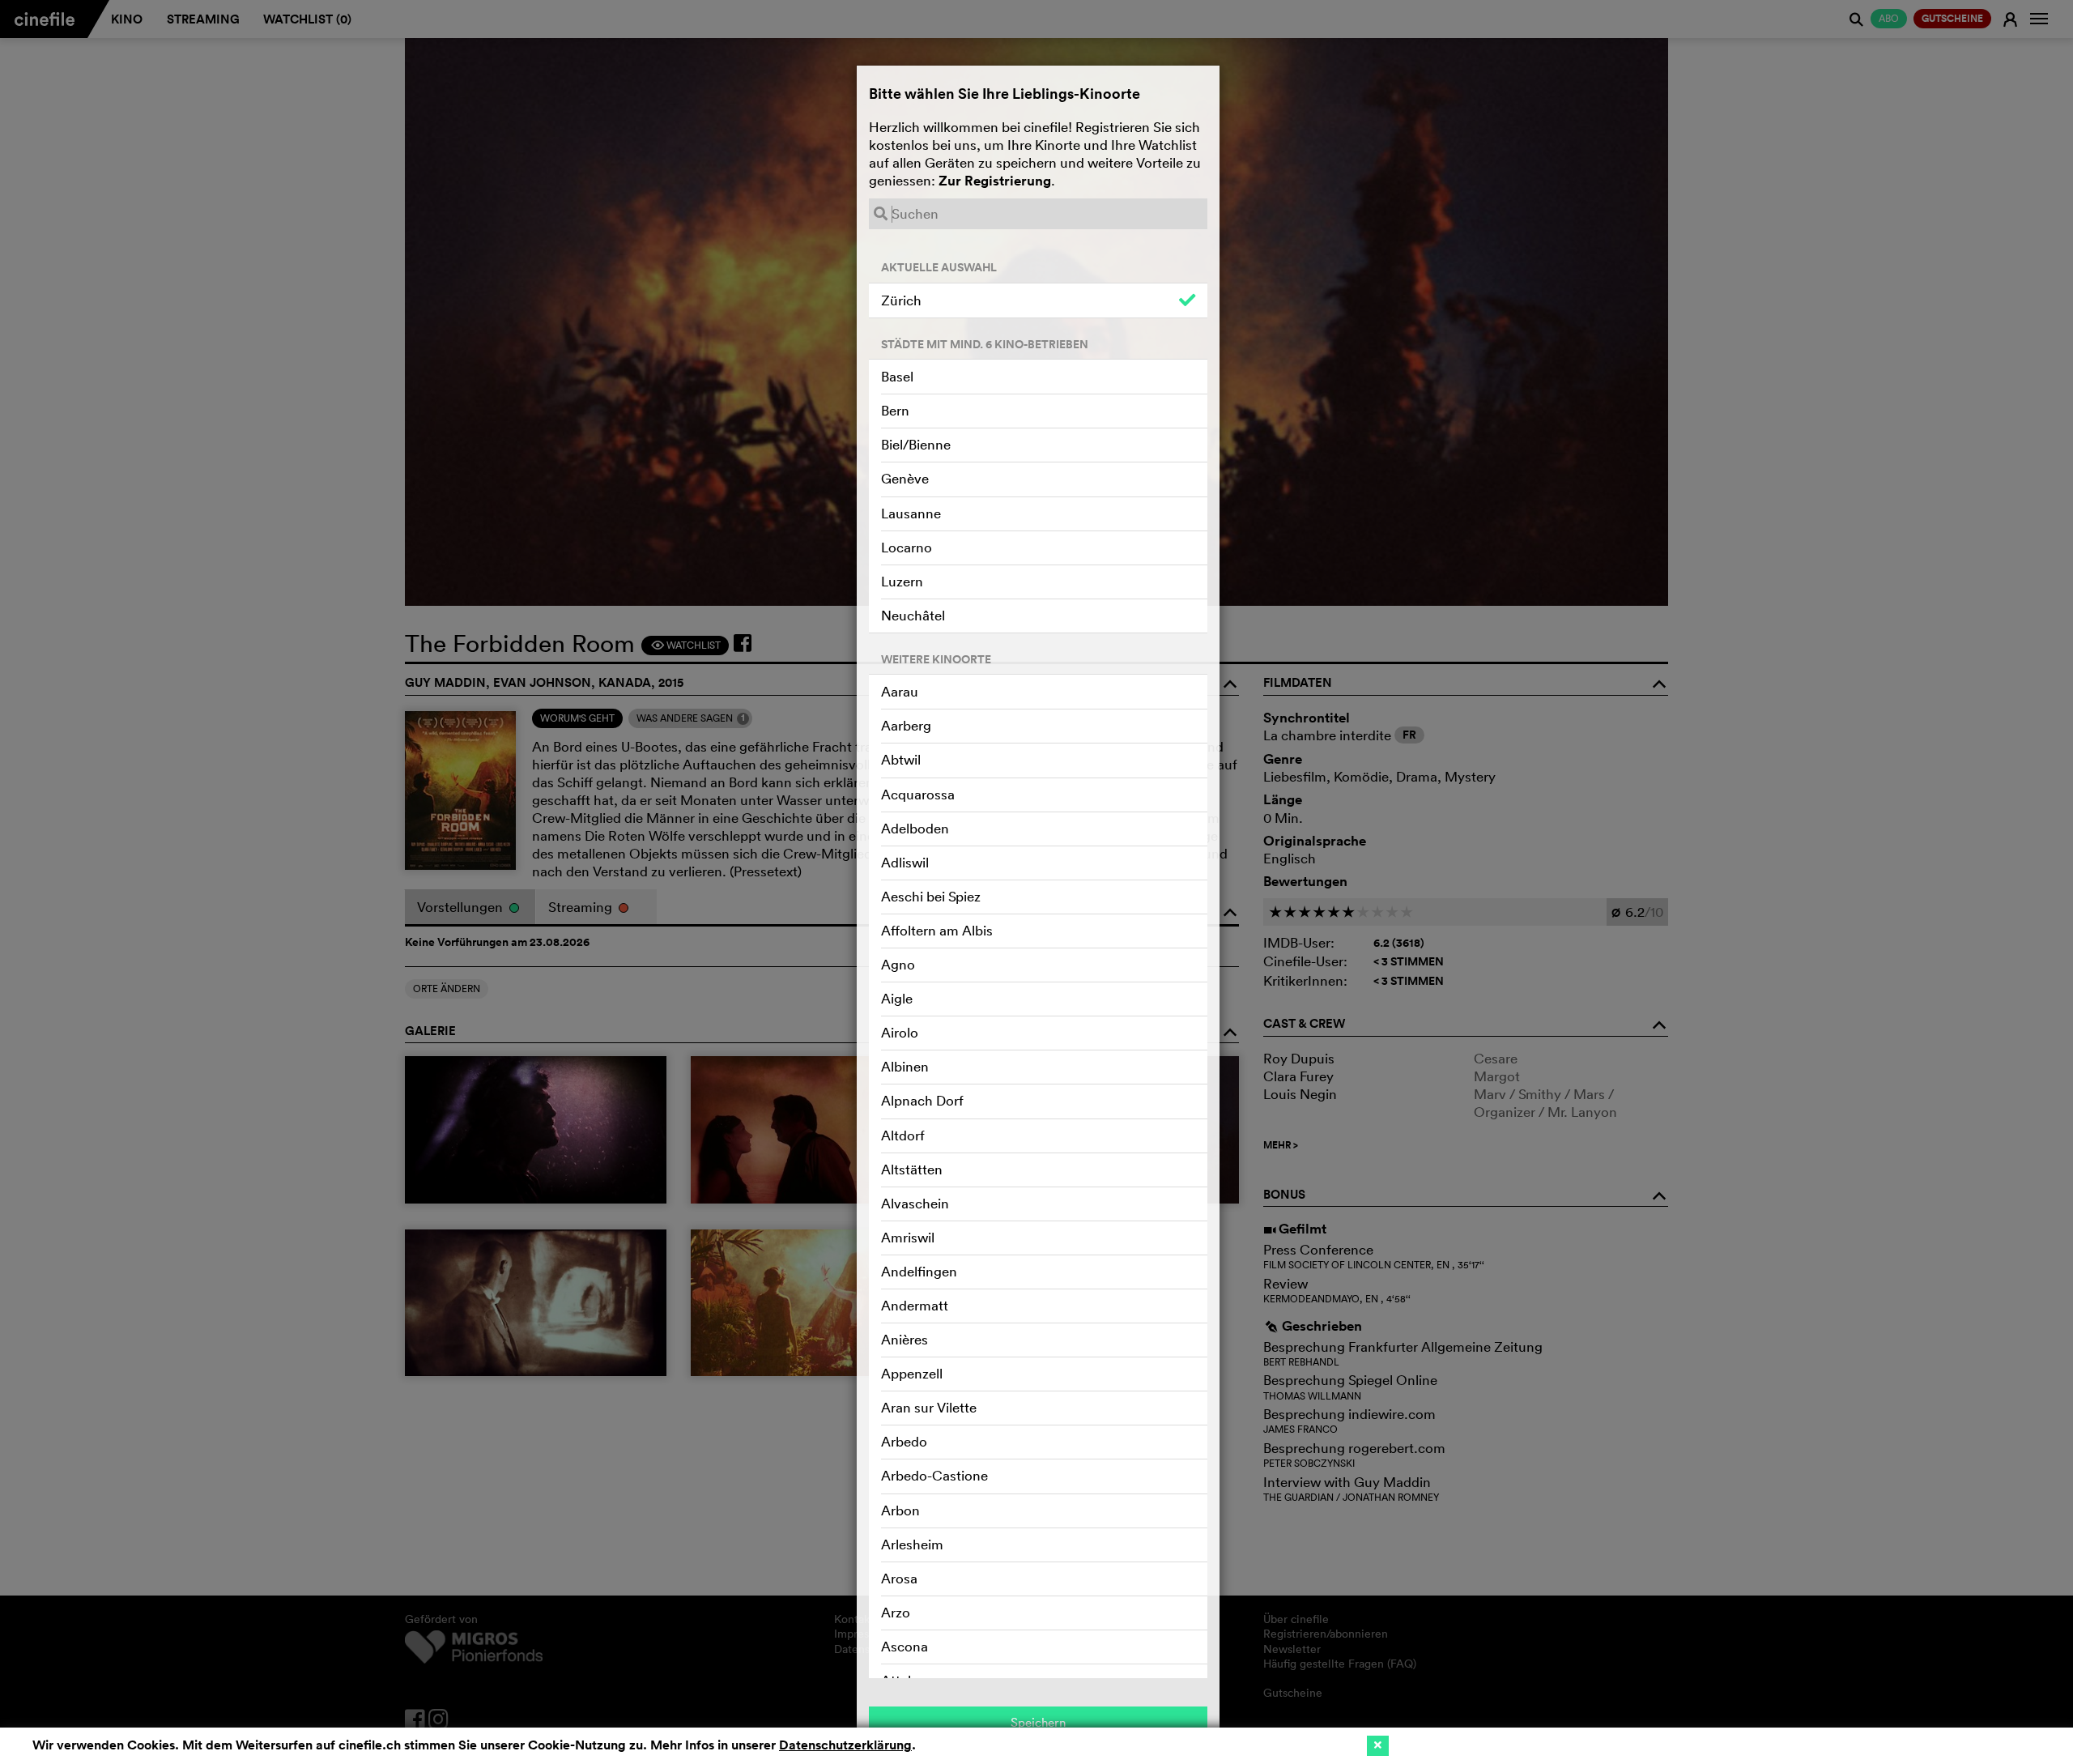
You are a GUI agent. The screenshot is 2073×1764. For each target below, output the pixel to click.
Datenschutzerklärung (845, 1745)
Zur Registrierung (995, 181)
